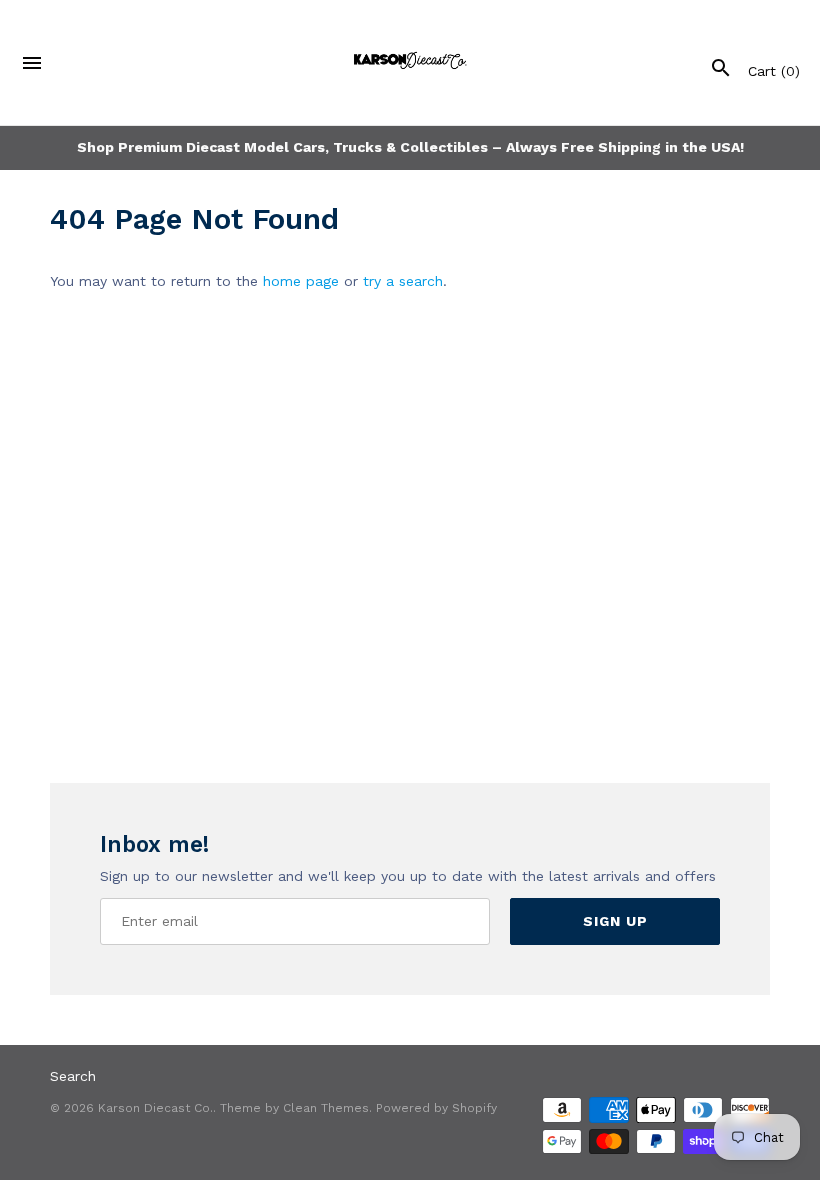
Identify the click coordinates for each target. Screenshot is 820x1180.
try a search (403, 281)
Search (73, 1076)
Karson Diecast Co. (155, 1108)
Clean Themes (326, 1108)
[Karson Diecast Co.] (410, 62)
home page (301, 281)
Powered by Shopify (436, 1108)
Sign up (615, 921)
